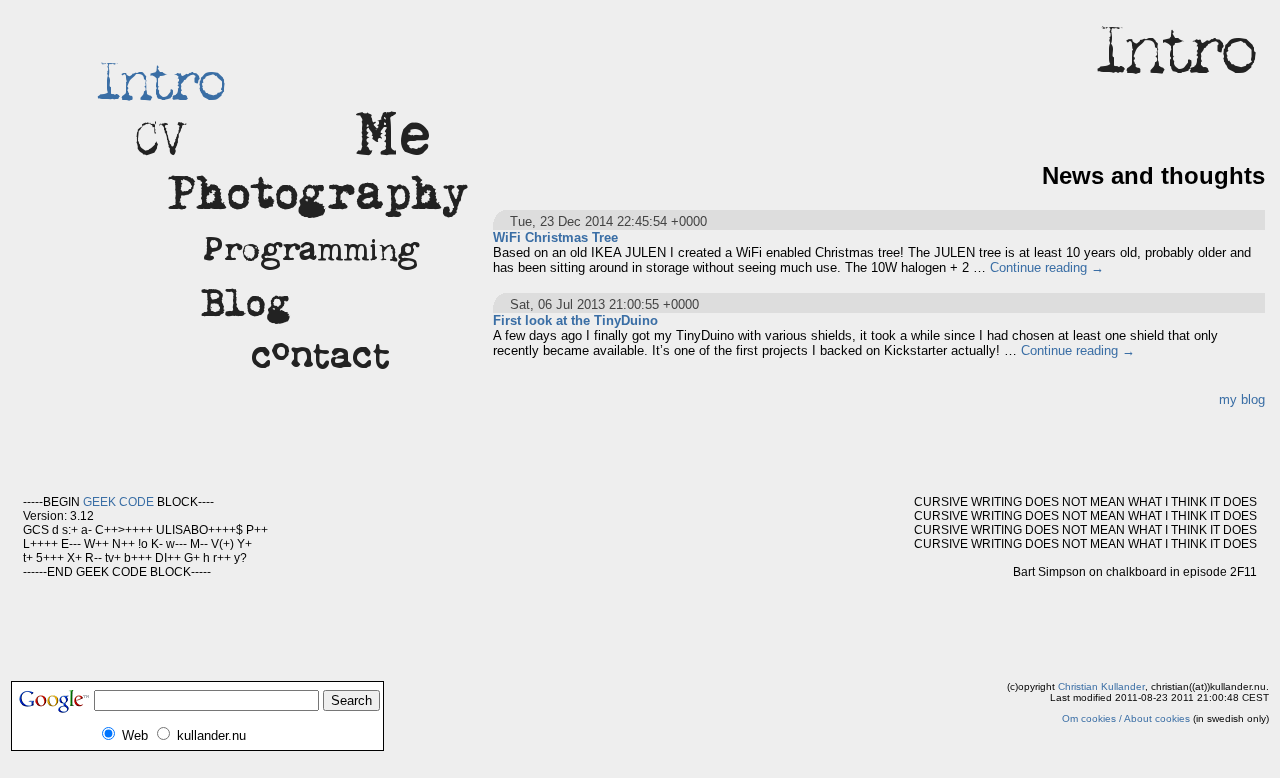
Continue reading (1047, 267)
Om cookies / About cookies (1126, 718)
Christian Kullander (1101, 686)
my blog (1242, 399)
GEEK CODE (118, 502)
